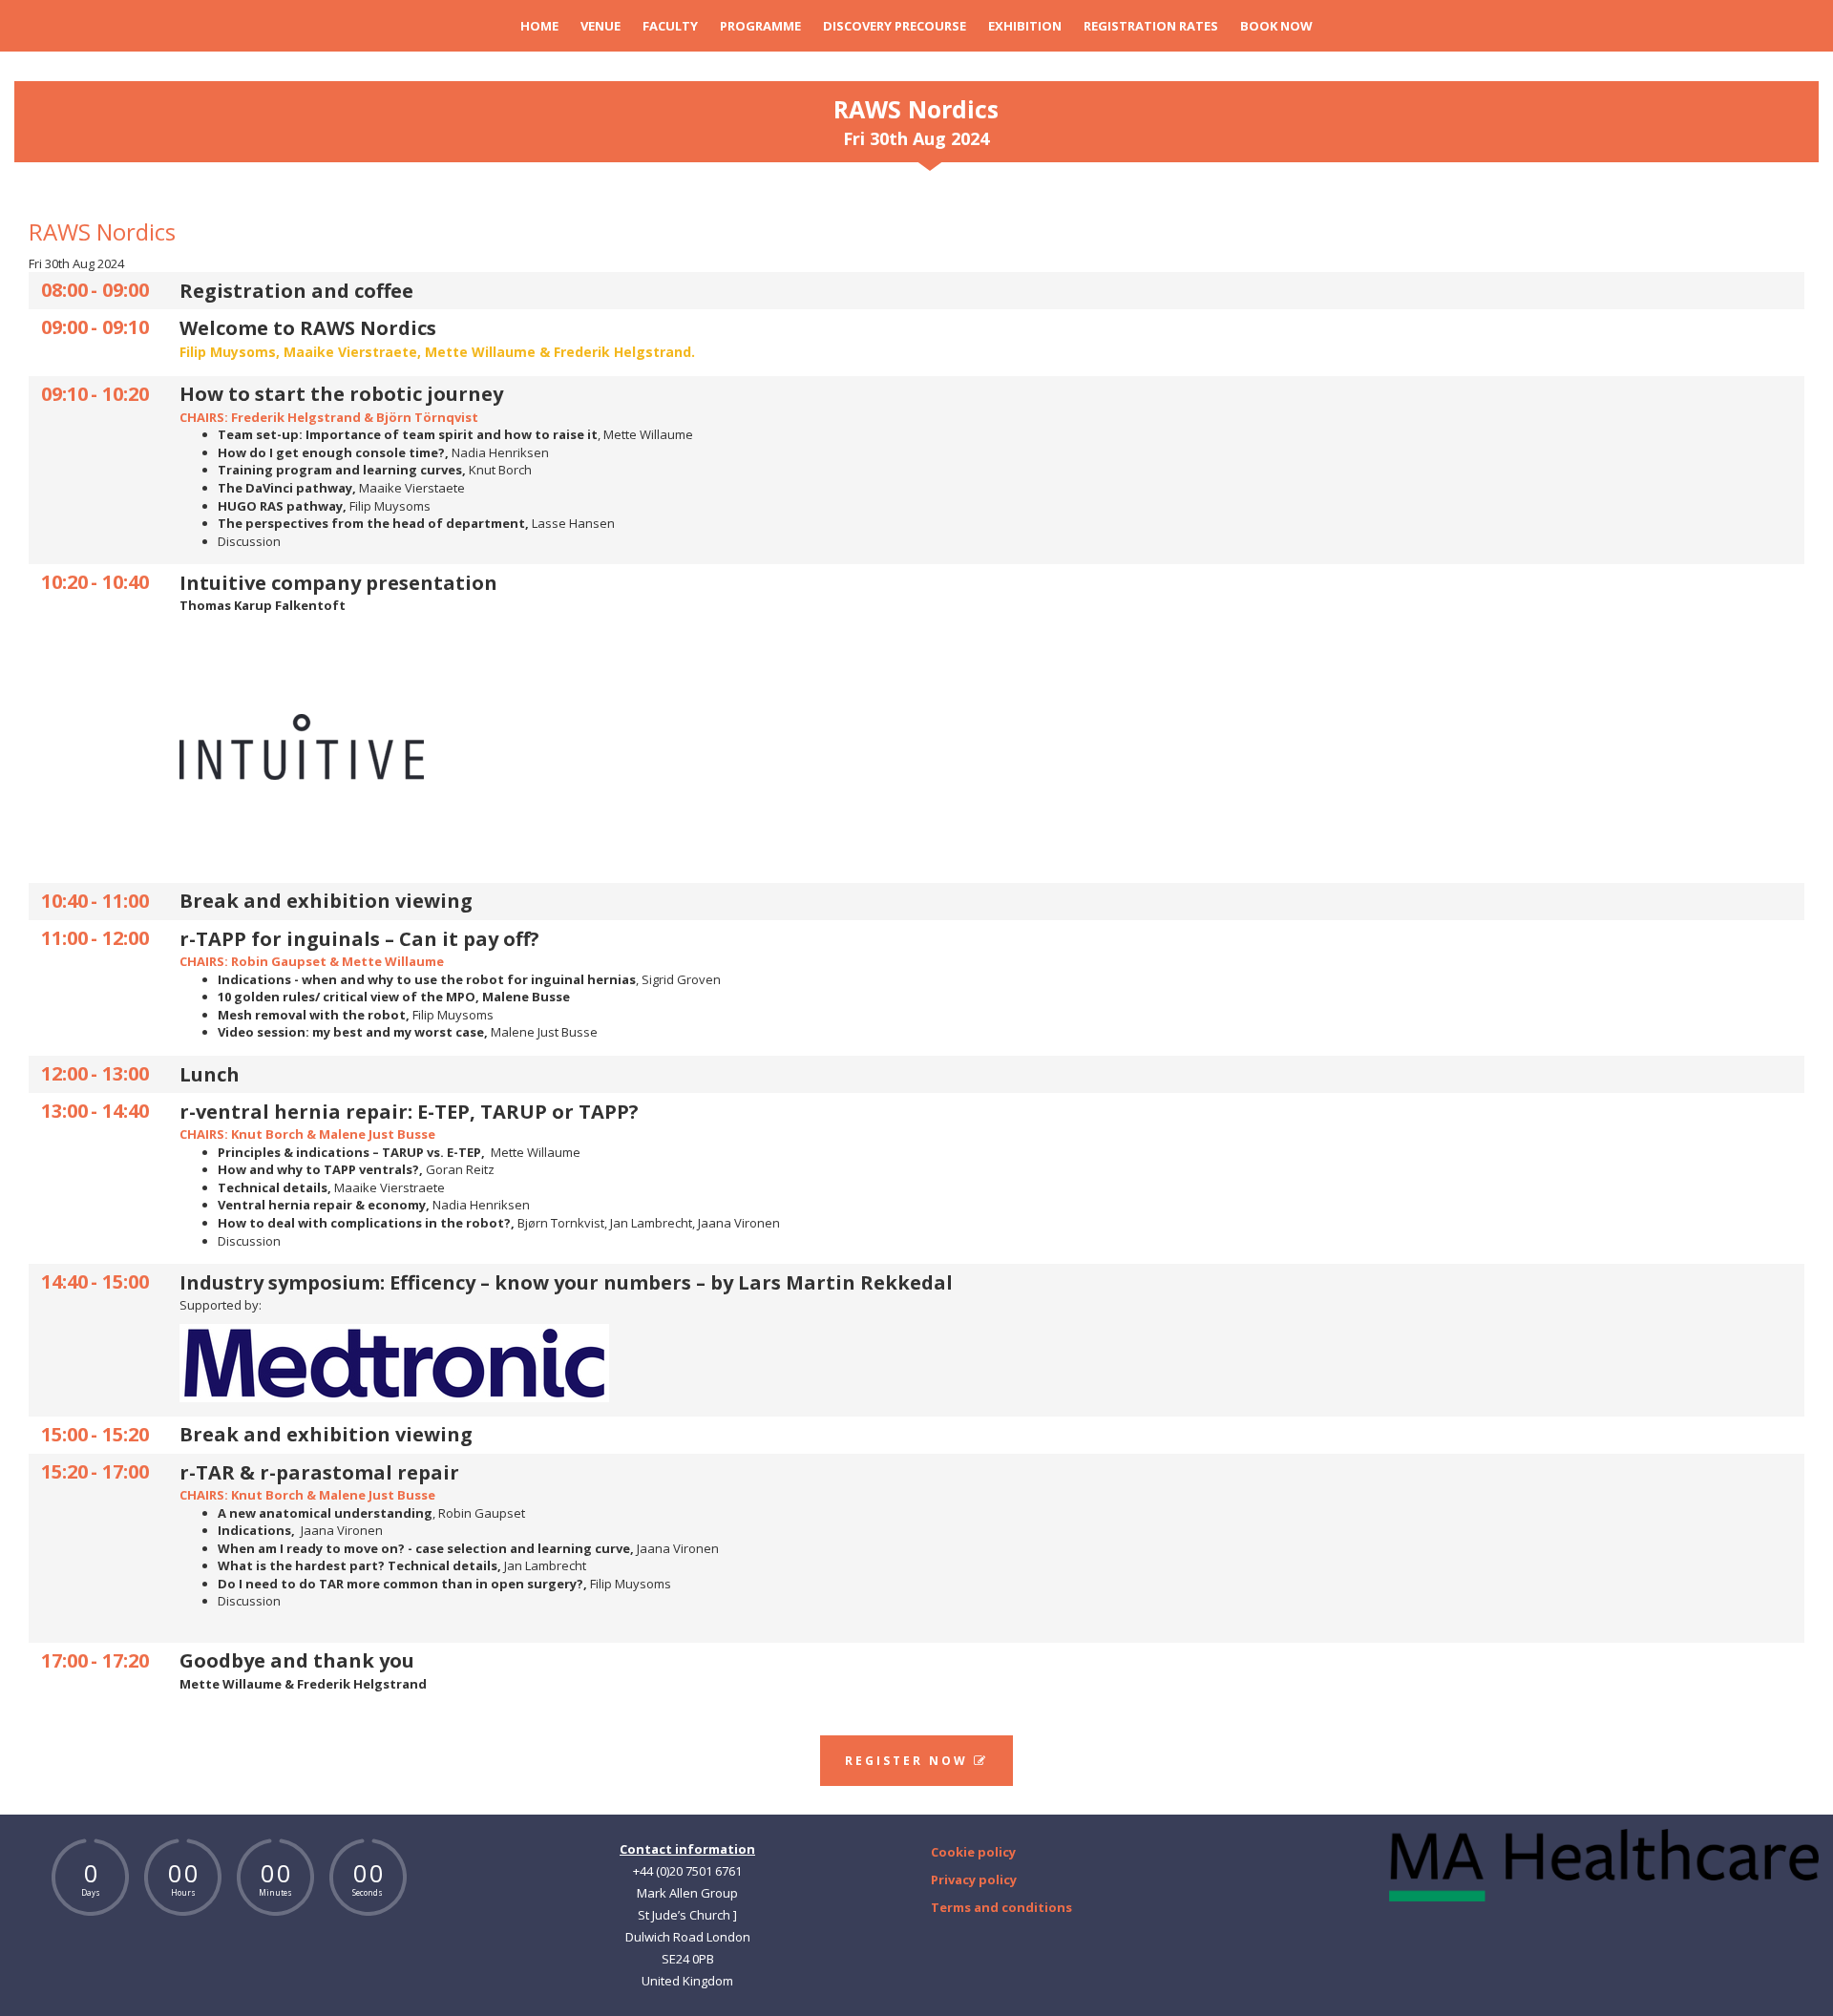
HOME (539, 26)
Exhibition (1025, 26)
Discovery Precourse (895, 26)
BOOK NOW (1276, 26)
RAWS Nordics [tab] (916, 121)
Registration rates (1151, 26)
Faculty (670, 26)
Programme (760, 26)
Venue (600, 26)
